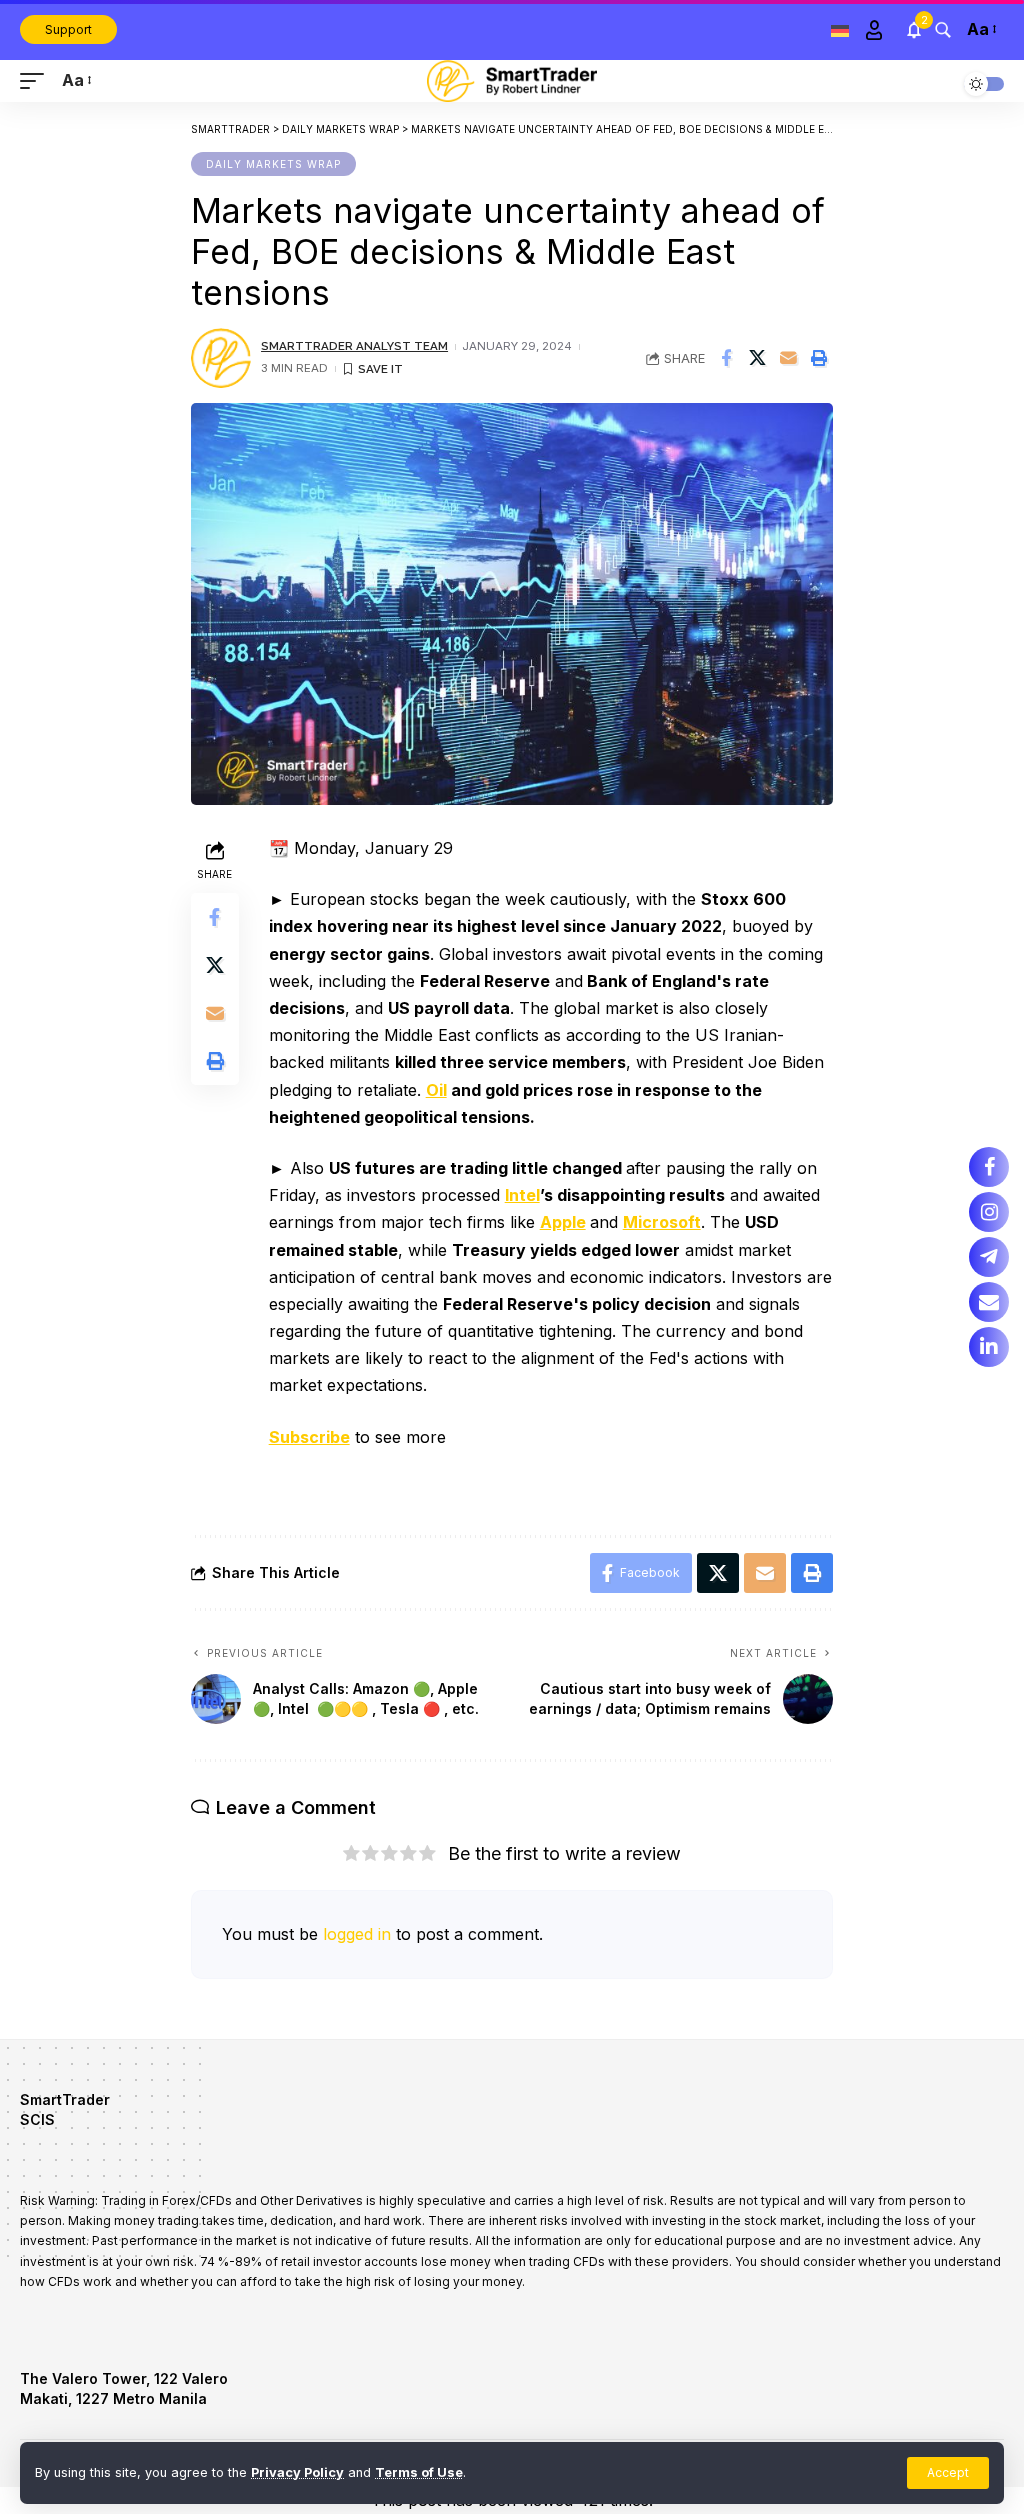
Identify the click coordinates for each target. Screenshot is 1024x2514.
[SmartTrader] (512, 81)
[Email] (788, 358)
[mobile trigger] (37, 80)
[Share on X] (757, 358)
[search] (943, 30)
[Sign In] (874, 30)
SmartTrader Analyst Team (354, 346)
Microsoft (662, 1222)
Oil (436, 1090)
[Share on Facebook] (726, 358)
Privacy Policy (297, 2472)
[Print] (819, 358)
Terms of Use (419, 2472)
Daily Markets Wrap (273, 164)
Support (68, 29)
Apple (563, 1222)
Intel (522, 1195)
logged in (357, 1934)
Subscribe (309, 1437)
